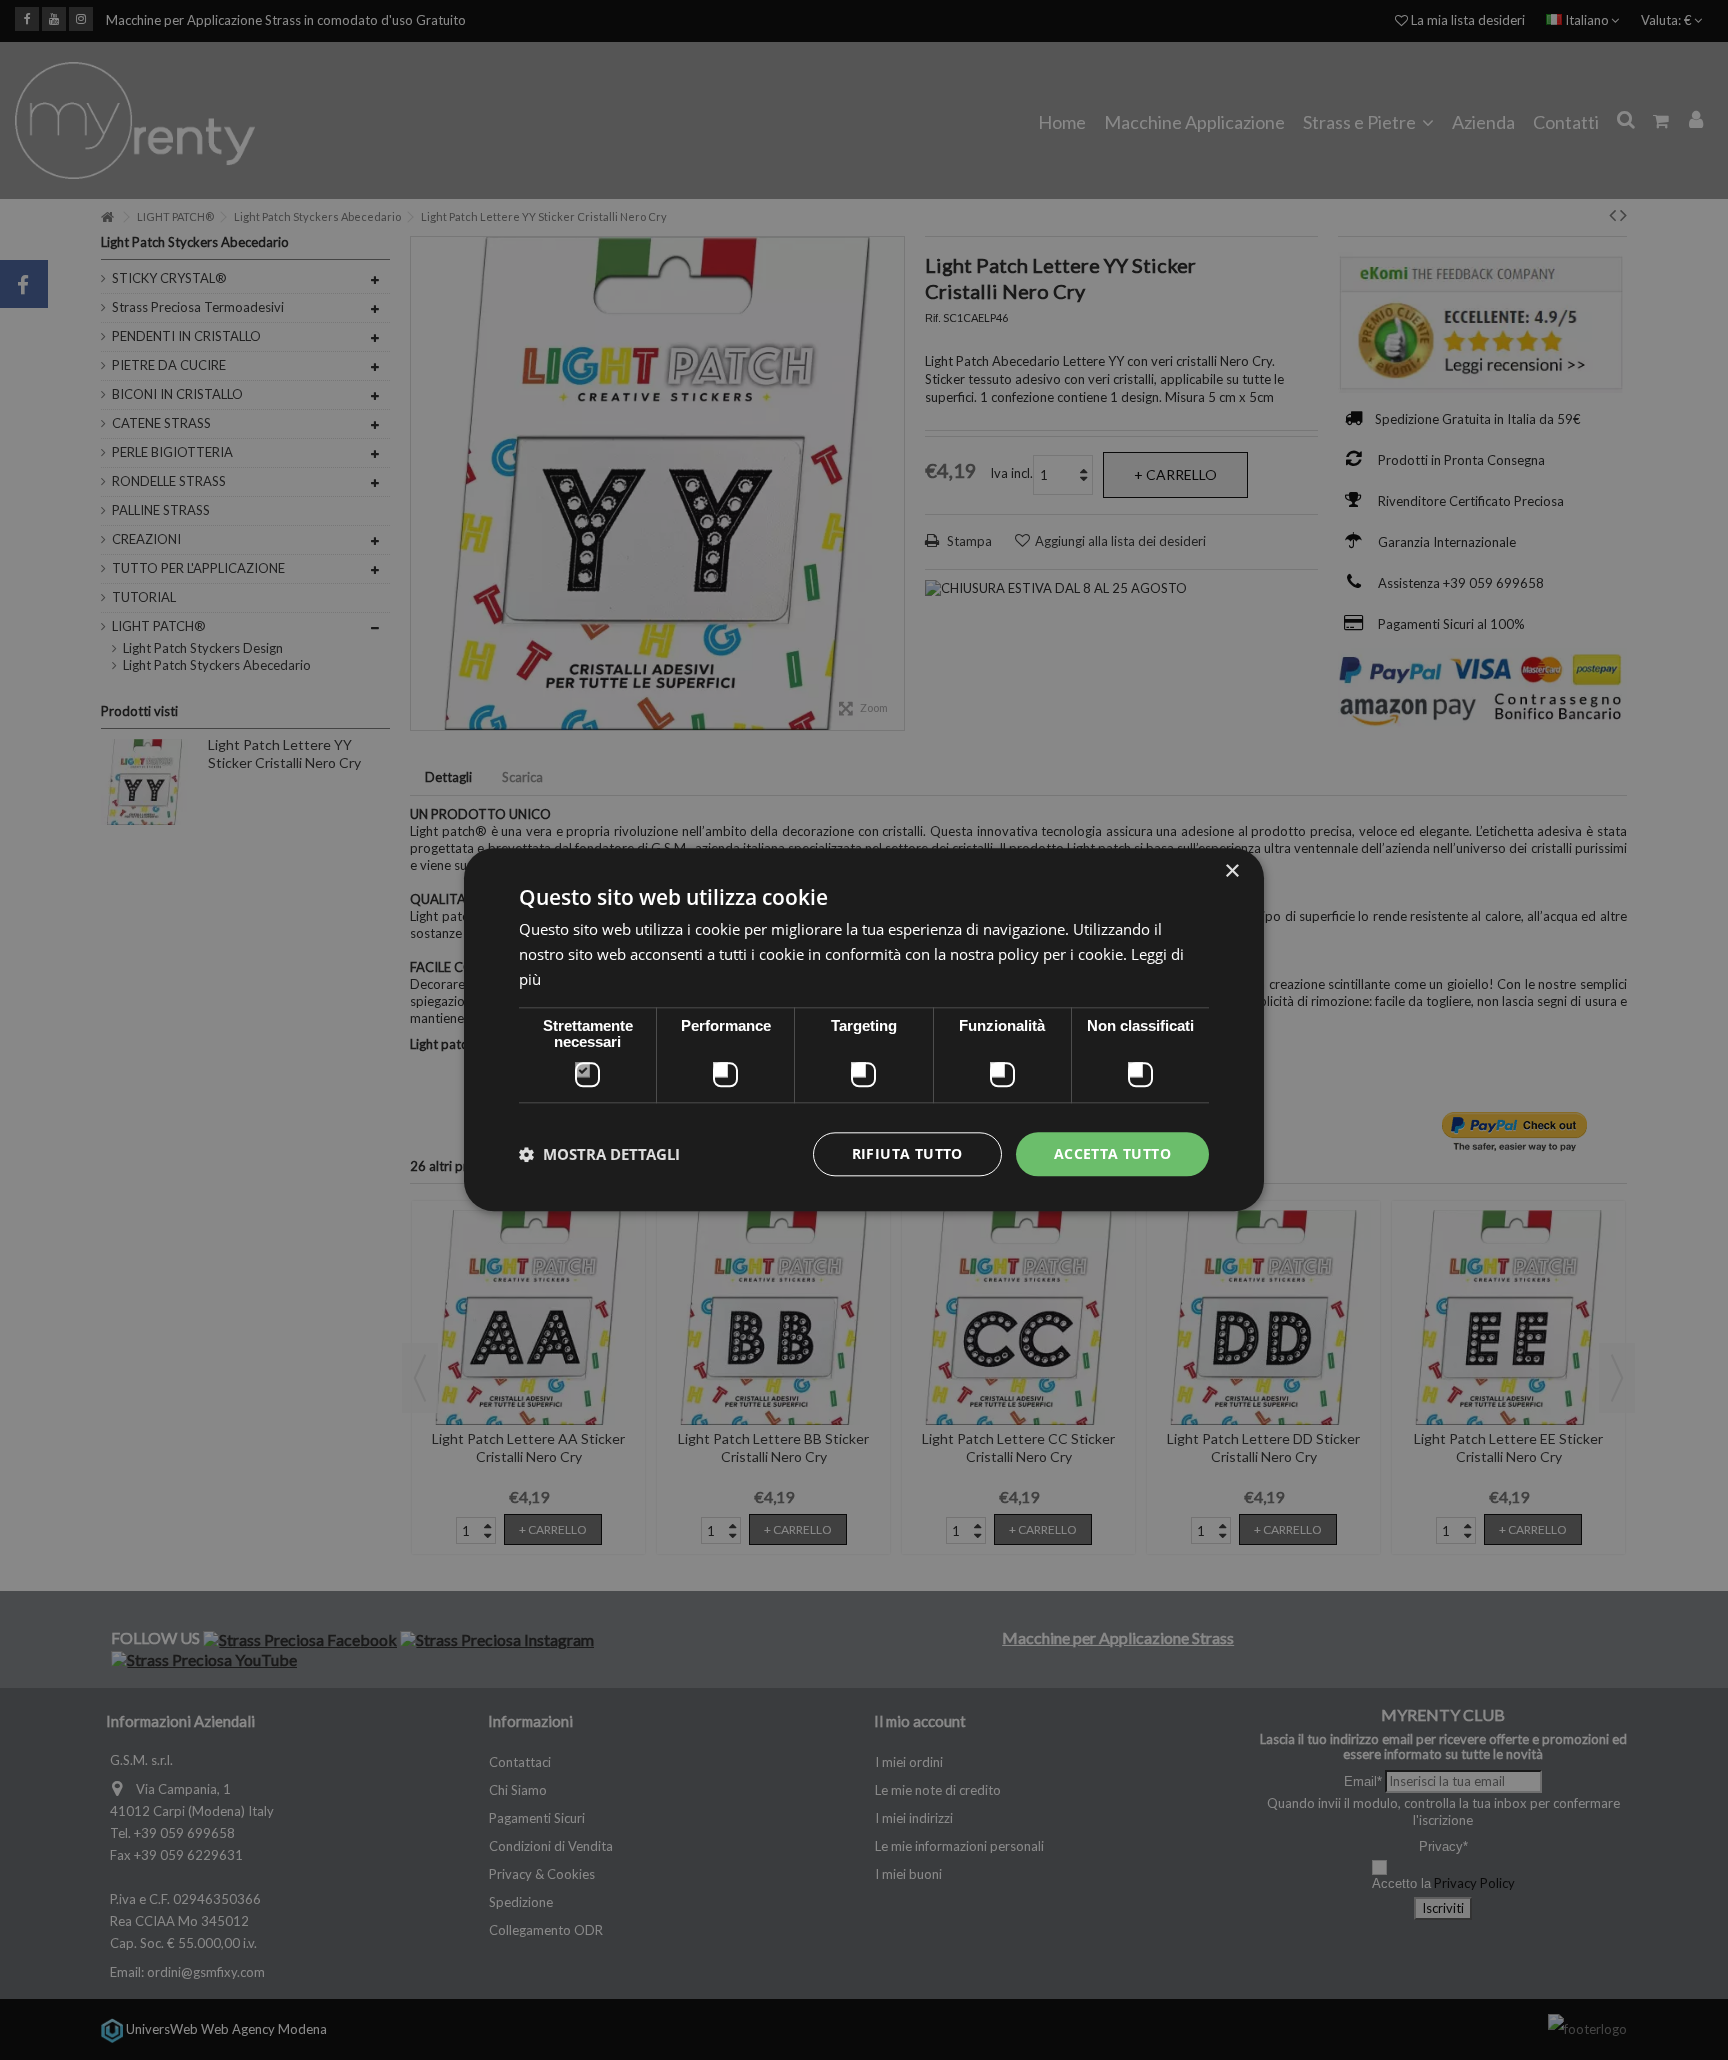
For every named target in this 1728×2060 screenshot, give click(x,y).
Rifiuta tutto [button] (907, 1153)
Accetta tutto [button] (1112, 1153)
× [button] (1231, 871)
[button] (599, 1154)
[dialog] (864, 1029)
